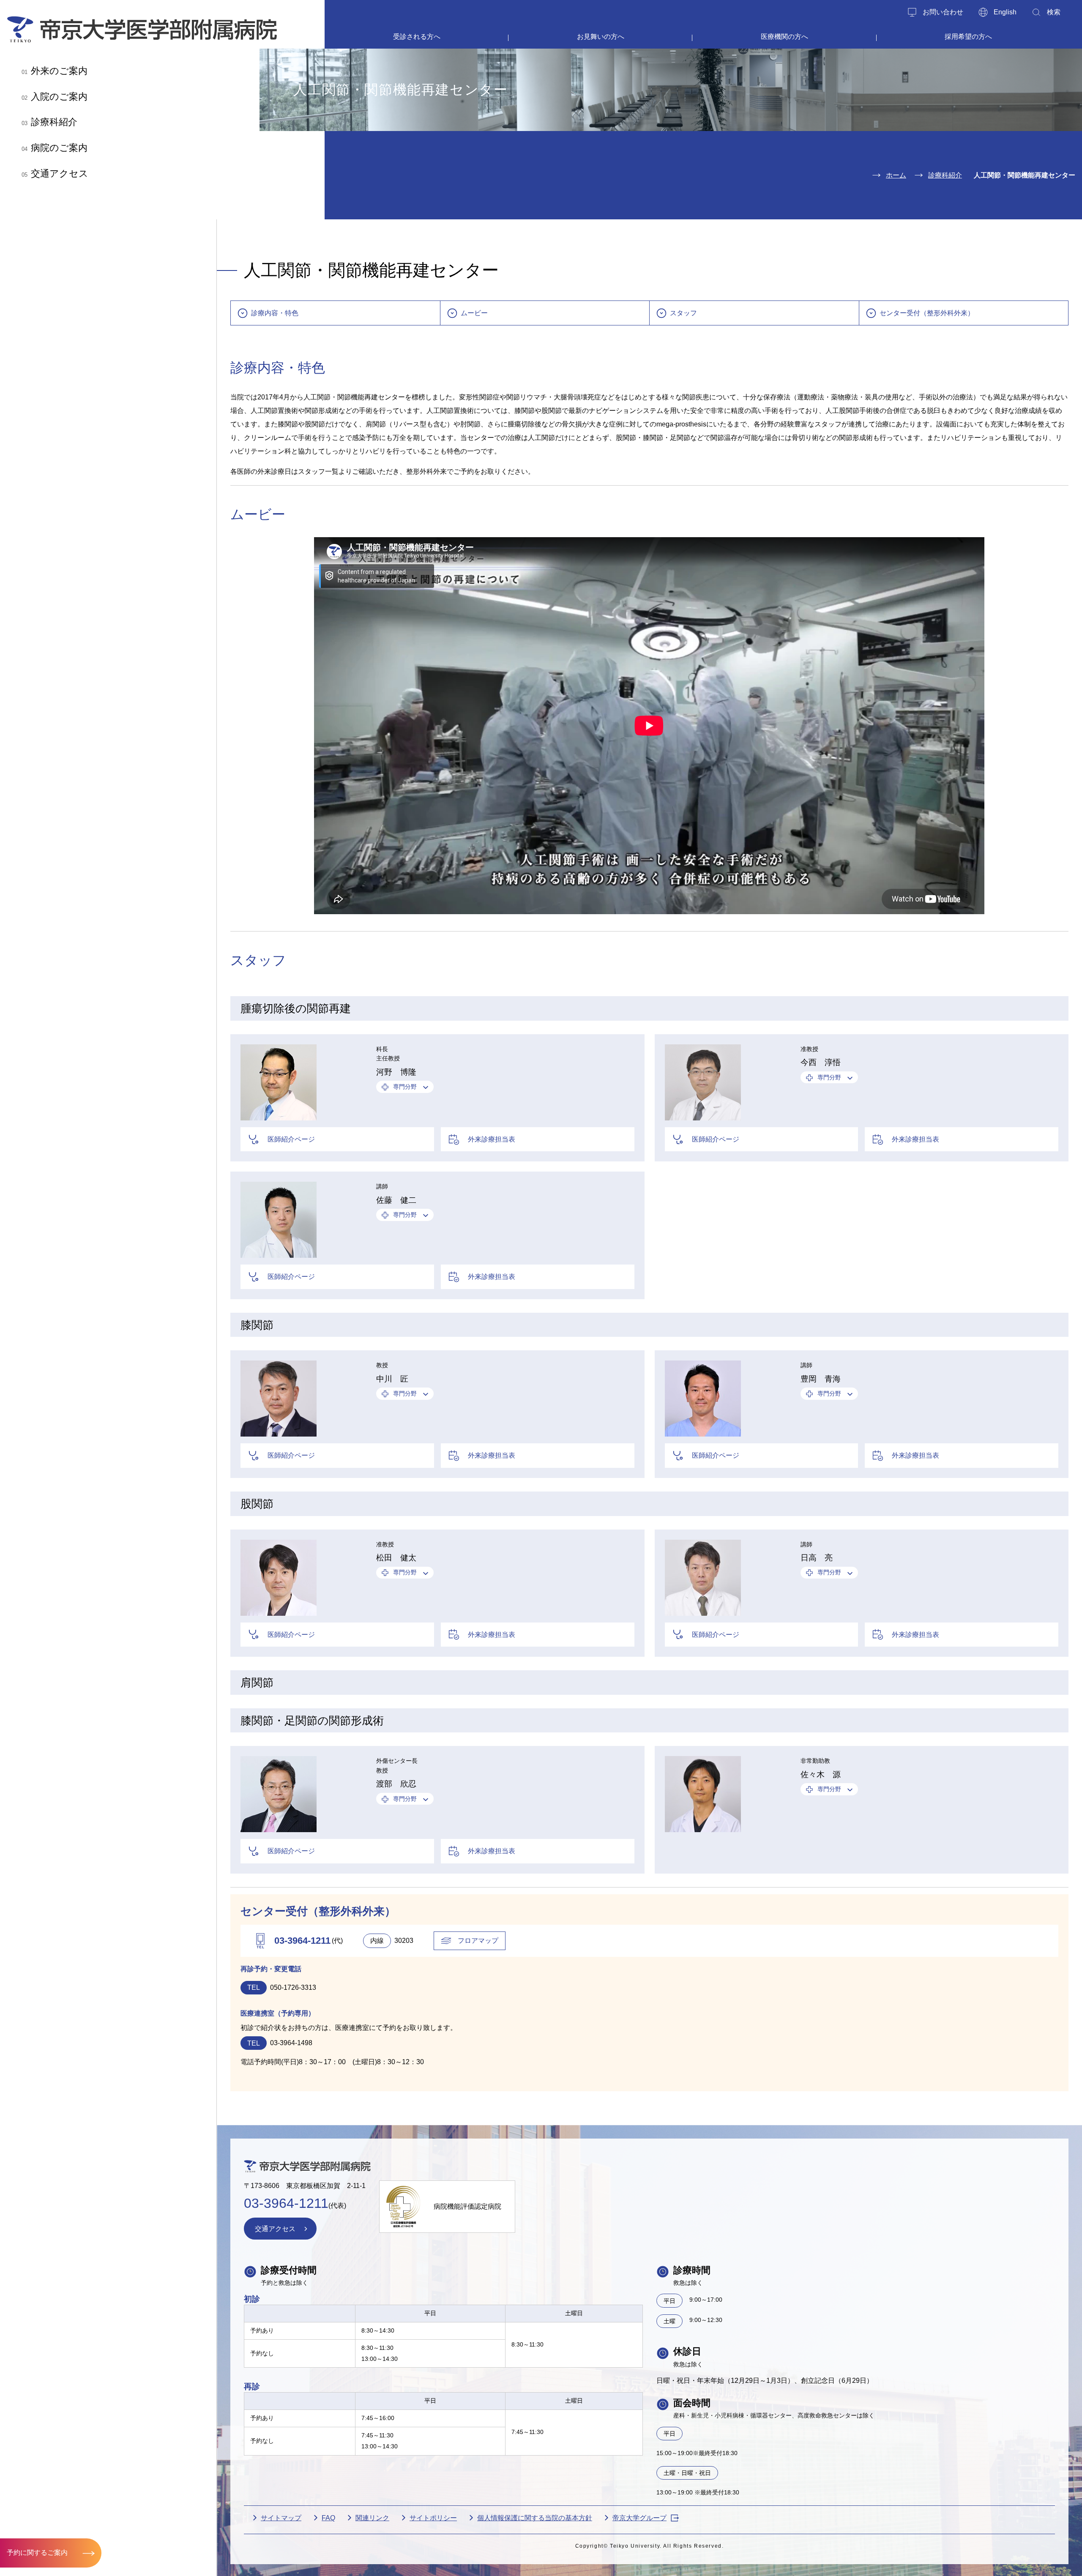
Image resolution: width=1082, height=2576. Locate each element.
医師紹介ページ (291, 1139)
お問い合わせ (943, 12)
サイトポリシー (433, 2518)
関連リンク (372, 2518)
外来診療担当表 (492, 1139)
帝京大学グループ (639, 2518)
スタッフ (683, 313)
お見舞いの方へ (601, 37)
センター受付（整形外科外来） (927, 313)
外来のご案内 (55, 71)
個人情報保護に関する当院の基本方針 (535, 2518)
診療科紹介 (49, 122)
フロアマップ (478, 1941)
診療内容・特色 (275, 313)
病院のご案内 (55, 148)
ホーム (896, 175)
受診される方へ (417, 37)
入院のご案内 (55, 97)
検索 (1054, 12)
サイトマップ (281, 2518)
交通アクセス (55, 173)
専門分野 (405, 1087)
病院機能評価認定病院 (467, 2206)
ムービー (474, 313)
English (1005, 12)
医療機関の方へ (784, 37)
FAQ (328, 2518)
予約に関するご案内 (37, 2553)
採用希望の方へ (968, 37)
